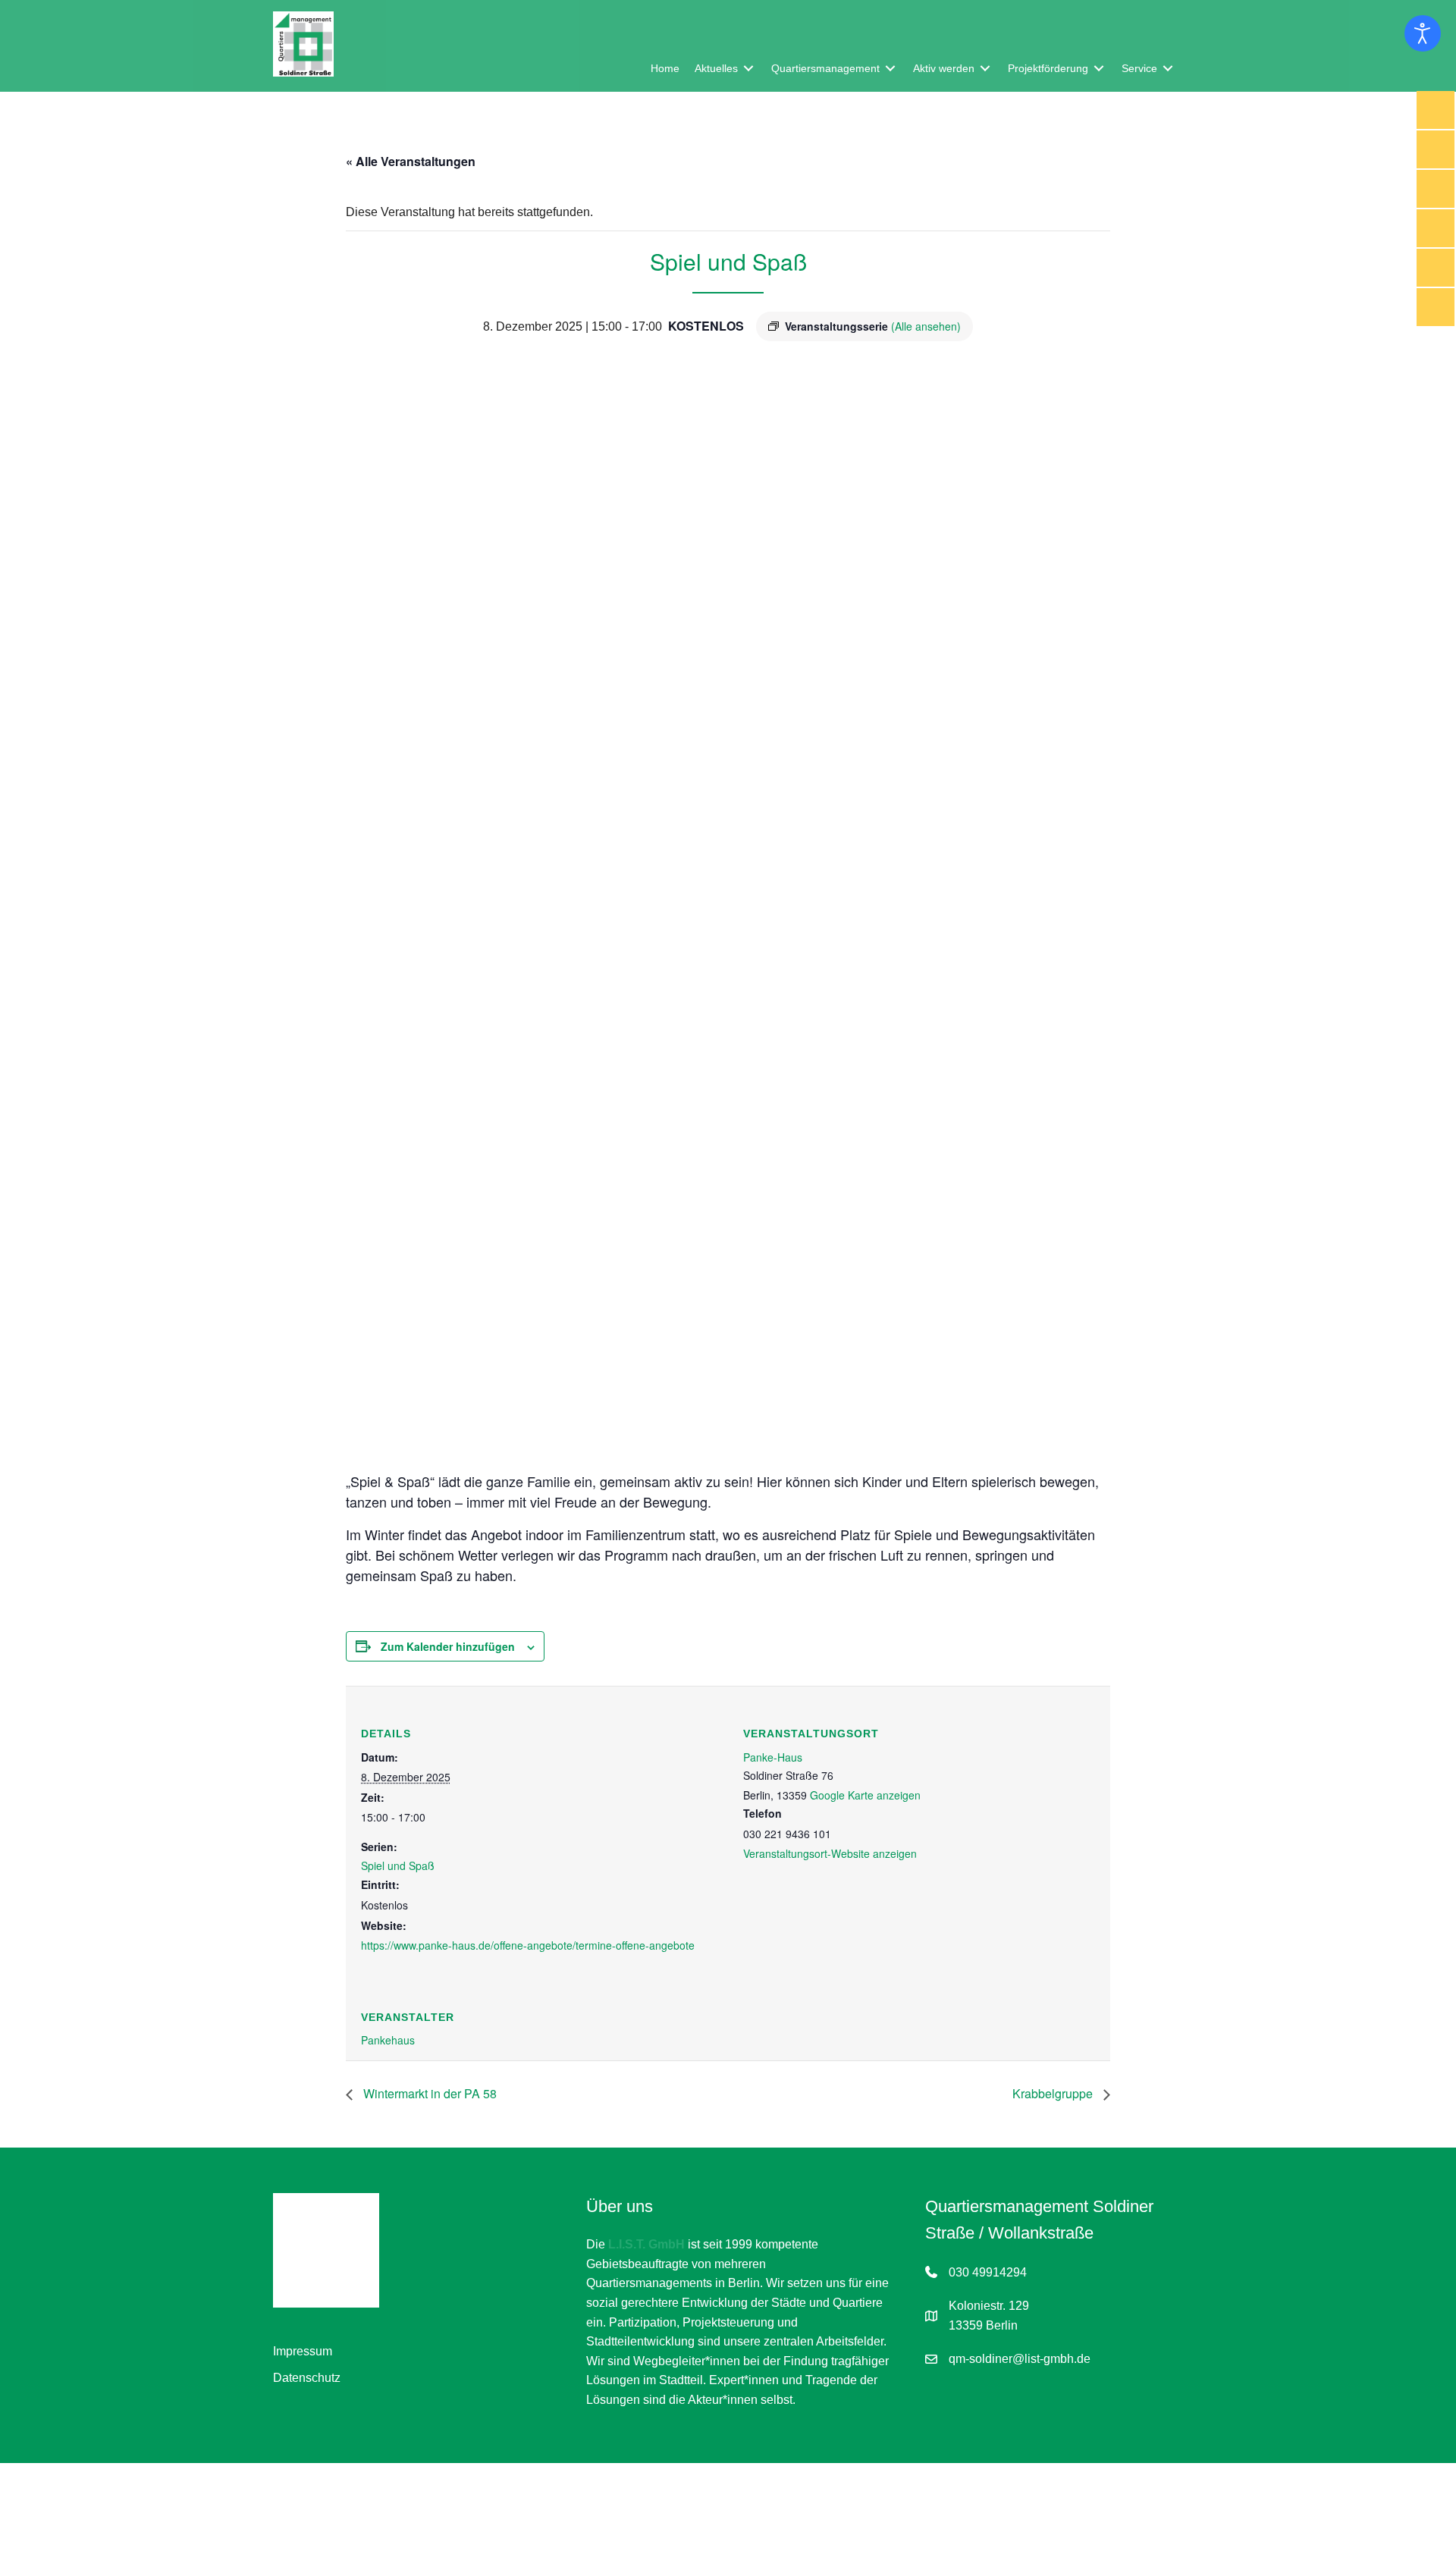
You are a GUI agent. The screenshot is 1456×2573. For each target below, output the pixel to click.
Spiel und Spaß (398, 1865)
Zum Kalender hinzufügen (448, 1646)
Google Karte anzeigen (865, 1795)
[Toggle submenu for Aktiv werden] (985, 68)
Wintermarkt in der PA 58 (428, 2093)
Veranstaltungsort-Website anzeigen (830, 1853)
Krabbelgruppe (1054, 2093)
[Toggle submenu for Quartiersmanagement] (890, 68)
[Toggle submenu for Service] (1168, 68)
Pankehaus (388, 2040)
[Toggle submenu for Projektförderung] (1099, 68)
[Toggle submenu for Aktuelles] (748, 68)
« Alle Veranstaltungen (411, 161)
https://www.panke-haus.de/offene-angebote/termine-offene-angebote (528, 1945)
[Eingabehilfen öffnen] (1423, 33)
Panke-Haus (773, 1757)
